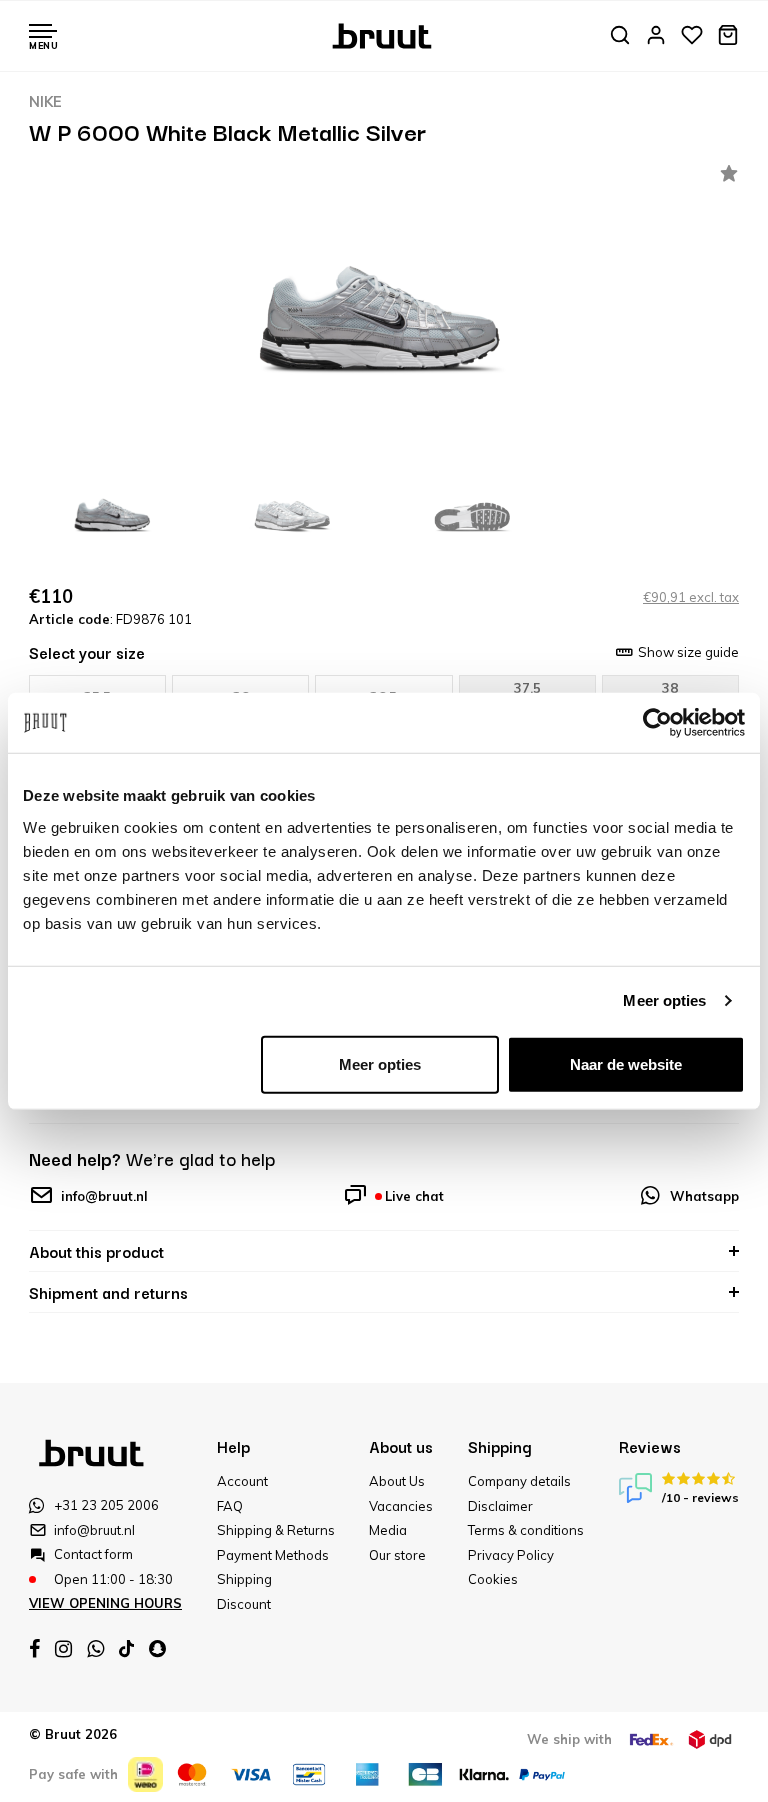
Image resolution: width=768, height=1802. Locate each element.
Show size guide (688, 652)
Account (242, 1481)
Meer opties (664, 1000)
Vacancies (401, 1506)
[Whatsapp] (95, 1649)
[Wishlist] (692, 36)
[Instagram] (63, 1649)
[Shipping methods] (651, 1739)
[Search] (620, 36)
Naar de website (626, 1063)
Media (388, 1530)
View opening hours (105, 1603)
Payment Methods (273, 1555)
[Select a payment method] (145, 1774)
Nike (45, 102)
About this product (96, 1251)
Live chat (414, 1196)
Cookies (493, 1579)
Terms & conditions (526, 1530)
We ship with (569, 1739)
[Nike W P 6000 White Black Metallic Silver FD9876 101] (384, 310)
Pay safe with (73, 1774)
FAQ (230, 1506)
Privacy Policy (511, 1555)
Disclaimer (500, 1506)
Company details (519, 1481)
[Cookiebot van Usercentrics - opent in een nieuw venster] (657, 723)
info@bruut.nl (104, 1196)
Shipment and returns (108, 1292)
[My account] (656, 36)
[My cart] (728, 36)
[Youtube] (126, 1648)
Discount (244, 1604)
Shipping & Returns (276, 1530)
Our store (397, 1555)
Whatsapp (704, 1196)
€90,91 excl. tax (691, 597)
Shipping (244, 1579)
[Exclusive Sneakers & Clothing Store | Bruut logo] (384, 34)
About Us (397, 1481)
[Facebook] (34, 1649)
